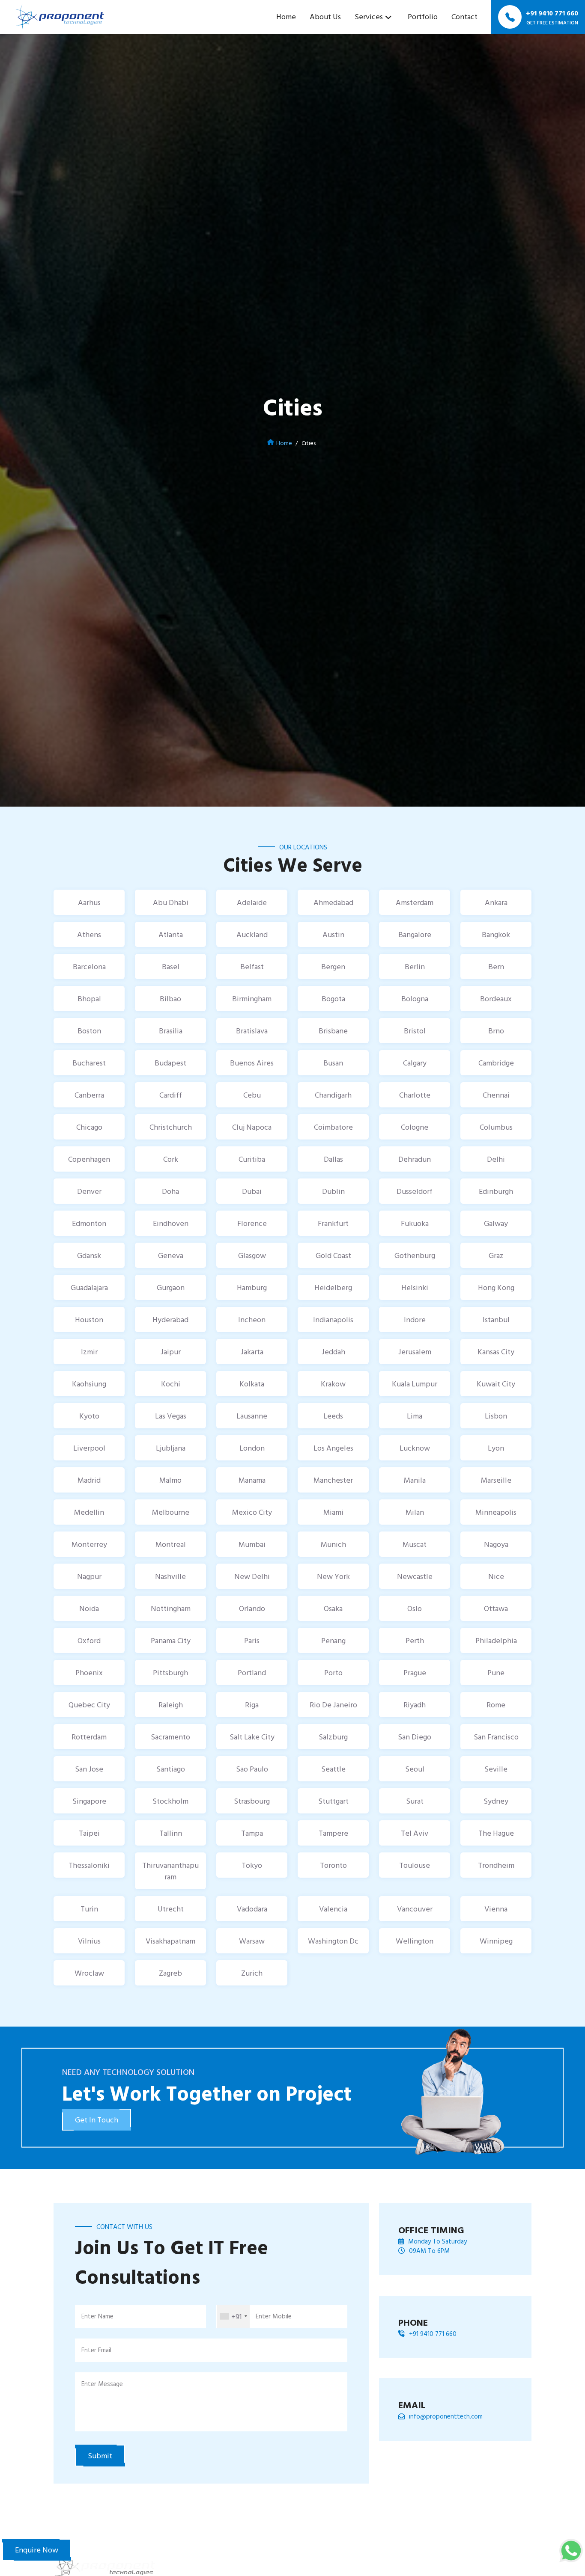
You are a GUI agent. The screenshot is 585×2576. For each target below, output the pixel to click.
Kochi (171, 1384)
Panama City (171, 1640)
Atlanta (171, 934)
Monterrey (89, 1544)
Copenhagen (89, 1159)
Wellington (415, 1941)
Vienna (496, 1909)
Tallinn (171, 1833)
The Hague (496, 1833)
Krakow (333, 1384)
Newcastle (415, 1576)
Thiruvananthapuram (170, 1871)
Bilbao (170, 999)
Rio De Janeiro (333, 1705)
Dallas (333, 1159)
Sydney (496, 1801)
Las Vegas (171, 1416)
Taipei (89, 1833)
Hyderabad (170, 1319)
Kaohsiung (89, 1384)
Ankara (496, 902)
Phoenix (89, 1672)
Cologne (415, 1127)
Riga (252, 1705)
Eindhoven (171, 1223)
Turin (89, 1909)
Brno (496, 1031)
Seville (496, 1769)
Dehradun (415, 1159)
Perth (415, 1640)
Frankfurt (333, 1223)
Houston (89, 1319)
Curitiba (252, 1159)
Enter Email (96, 2350)
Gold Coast (333, 1255)
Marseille (496, 1480)
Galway (496, 1223)
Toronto (333, 1865)
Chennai (496, 1095)
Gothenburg (415, 1255)
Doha (170, 1191)
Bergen (333, 966)
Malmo (170, 1480)
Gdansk (89, 1255)
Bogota (333, 999)
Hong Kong (496, 1287)
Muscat (415, 1544)
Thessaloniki (89, 1865)
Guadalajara (89, 1287)
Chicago (89, 1127)
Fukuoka (415, 1223)
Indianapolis (333, 1319)
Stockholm (170, 1801)
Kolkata (252, 1384)
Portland (252, 1672)
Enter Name (97, 2316)
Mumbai (252, 1544)
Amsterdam (415, 902)
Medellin (89, 1512)
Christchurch (171, 1127)
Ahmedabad (333, 902)
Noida (89, 1608)
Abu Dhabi (171, 902)
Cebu (252, 1095)
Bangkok (496, 934)
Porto (333, 1672)
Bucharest (89, 1063)
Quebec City (89, 1705)
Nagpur (89, 1576)
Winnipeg (496, 1941)
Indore (415, 1319)
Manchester (333, 1480)
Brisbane (333, 1031)
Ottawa (496, 1608)
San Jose (89, 1769)
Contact (464, 16)
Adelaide (252, 902)
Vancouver (415, 1909)
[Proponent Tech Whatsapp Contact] (571, 2550)
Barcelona (89, 966)
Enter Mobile (274, 2316)
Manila (415, 1480)
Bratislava (252, 1031)
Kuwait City (496, 1384)
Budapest (170, 1063)
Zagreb (170, 1973)
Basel (171, 966)
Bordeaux (496, 999)
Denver (89, 1191)
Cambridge (496, 1063)
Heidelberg (333, 1287)
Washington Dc (333, 1941)
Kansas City (496, 1352)
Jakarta (252, 1352)
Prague (415, 1672)
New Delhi (252, 1576)
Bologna (415, 999)
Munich (333, 1544)
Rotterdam (89, 1737)
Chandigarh (333, 1095)
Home (286, 16)
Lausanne (252, 1416)
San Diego (415, 1737)
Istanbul (496, 1319)
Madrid (89, 1480)
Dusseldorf (415, 1191)
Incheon (252, 1319)
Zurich (252, 1973)
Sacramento (170, 1737)
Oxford (89, 1640)
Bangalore (415, 934)
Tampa (252, 1833)
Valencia (333, 1909)
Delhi (496, 1159)
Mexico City (252, 1512)
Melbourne (171, 1512)
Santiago (171, 1769)
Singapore (89, 1801)
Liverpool (89, 1448)
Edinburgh (496, 1191)
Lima (415, 1416)
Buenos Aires (252, 1063)
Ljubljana (171, 1448)
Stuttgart (333, 1801)
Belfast (252, 966)
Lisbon (496, 1416)
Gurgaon (171, 1287)
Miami (333, 1512)
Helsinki (415, 1287)
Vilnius (89, 1941)
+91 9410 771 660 (433, 2334)
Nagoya (496, 1544)
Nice (496, 1576)
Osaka (333, 1608)
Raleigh (171, 1705)
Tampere (333, 1833)
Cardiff (171, 1095)
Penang (333, 1640)
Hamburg (252, 1287)
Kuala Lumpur (415, 1384)
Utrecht (171, 1909)
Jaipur (171, 1352)
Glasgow (252, 1255)
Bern (496, 966)
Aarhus (89, 902)
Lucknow (415, 1448)
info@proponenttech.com (446, 2416)
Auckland (252, 934)
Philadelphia (496, 1640)
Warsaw (252, 1941)
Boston (89, 1031)
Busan (333, 1063)
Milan (415, 1512)
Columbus (496, 1127)
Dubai (252, 1191)
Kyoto (89, 1416)
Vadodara (252, 1909)
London (252, 1448)
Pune (496, 1672)
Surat (415, 1801)
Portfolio (423, 16)
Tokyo (252, 1865)
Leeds (333, 1416)
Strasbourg (252, 1801)
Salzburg (333, 1737)
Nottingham (171, 1608)
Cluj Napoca (252, 1127)
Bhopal (89, 999)
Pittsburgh (170, 1672)
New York (333, 1576)
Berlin (415, 966)
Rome (496, 1705)
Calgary (415, 1063)
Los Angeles (333, 1448)
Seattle (333, 1769)
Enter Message (102, 2384)
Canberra (89, 1095)
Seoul (415, 1769)
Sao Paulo (252, 1769)
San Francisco (496, 1737)
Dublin (333, 1191)
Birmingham (252, 999)
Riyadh (415, 1705)
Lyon (496, 1448)
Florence (252, 1223)
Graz (496, 1255)
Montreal (171, 1544)
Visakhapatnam (170, 1941)
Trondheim (496, 1865)
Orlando (252, 1608)
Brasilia (171, 1031)
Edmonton (89, 1223)
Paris (252, 1640)
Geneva (171, 1255)
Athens (89, 934)
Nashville (170, 1576)
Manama (252, 1480)
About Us (325, 16)
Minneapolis (496, 1512)
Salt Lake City (252, 1737)
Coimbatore (333, 1127)
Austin (333, 934)
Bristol (415, 1031)
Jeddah (333, 1352)
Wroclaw (89, 1973)
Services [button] (369, 16)
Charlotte (415, 1095)
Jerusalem (415, 1352)
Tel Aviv (415, 1833)
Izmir (89, 1352)
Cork (171, 1159)
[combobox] (233, 2316)
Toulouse (415, 1865)
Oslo (415, 1608)
